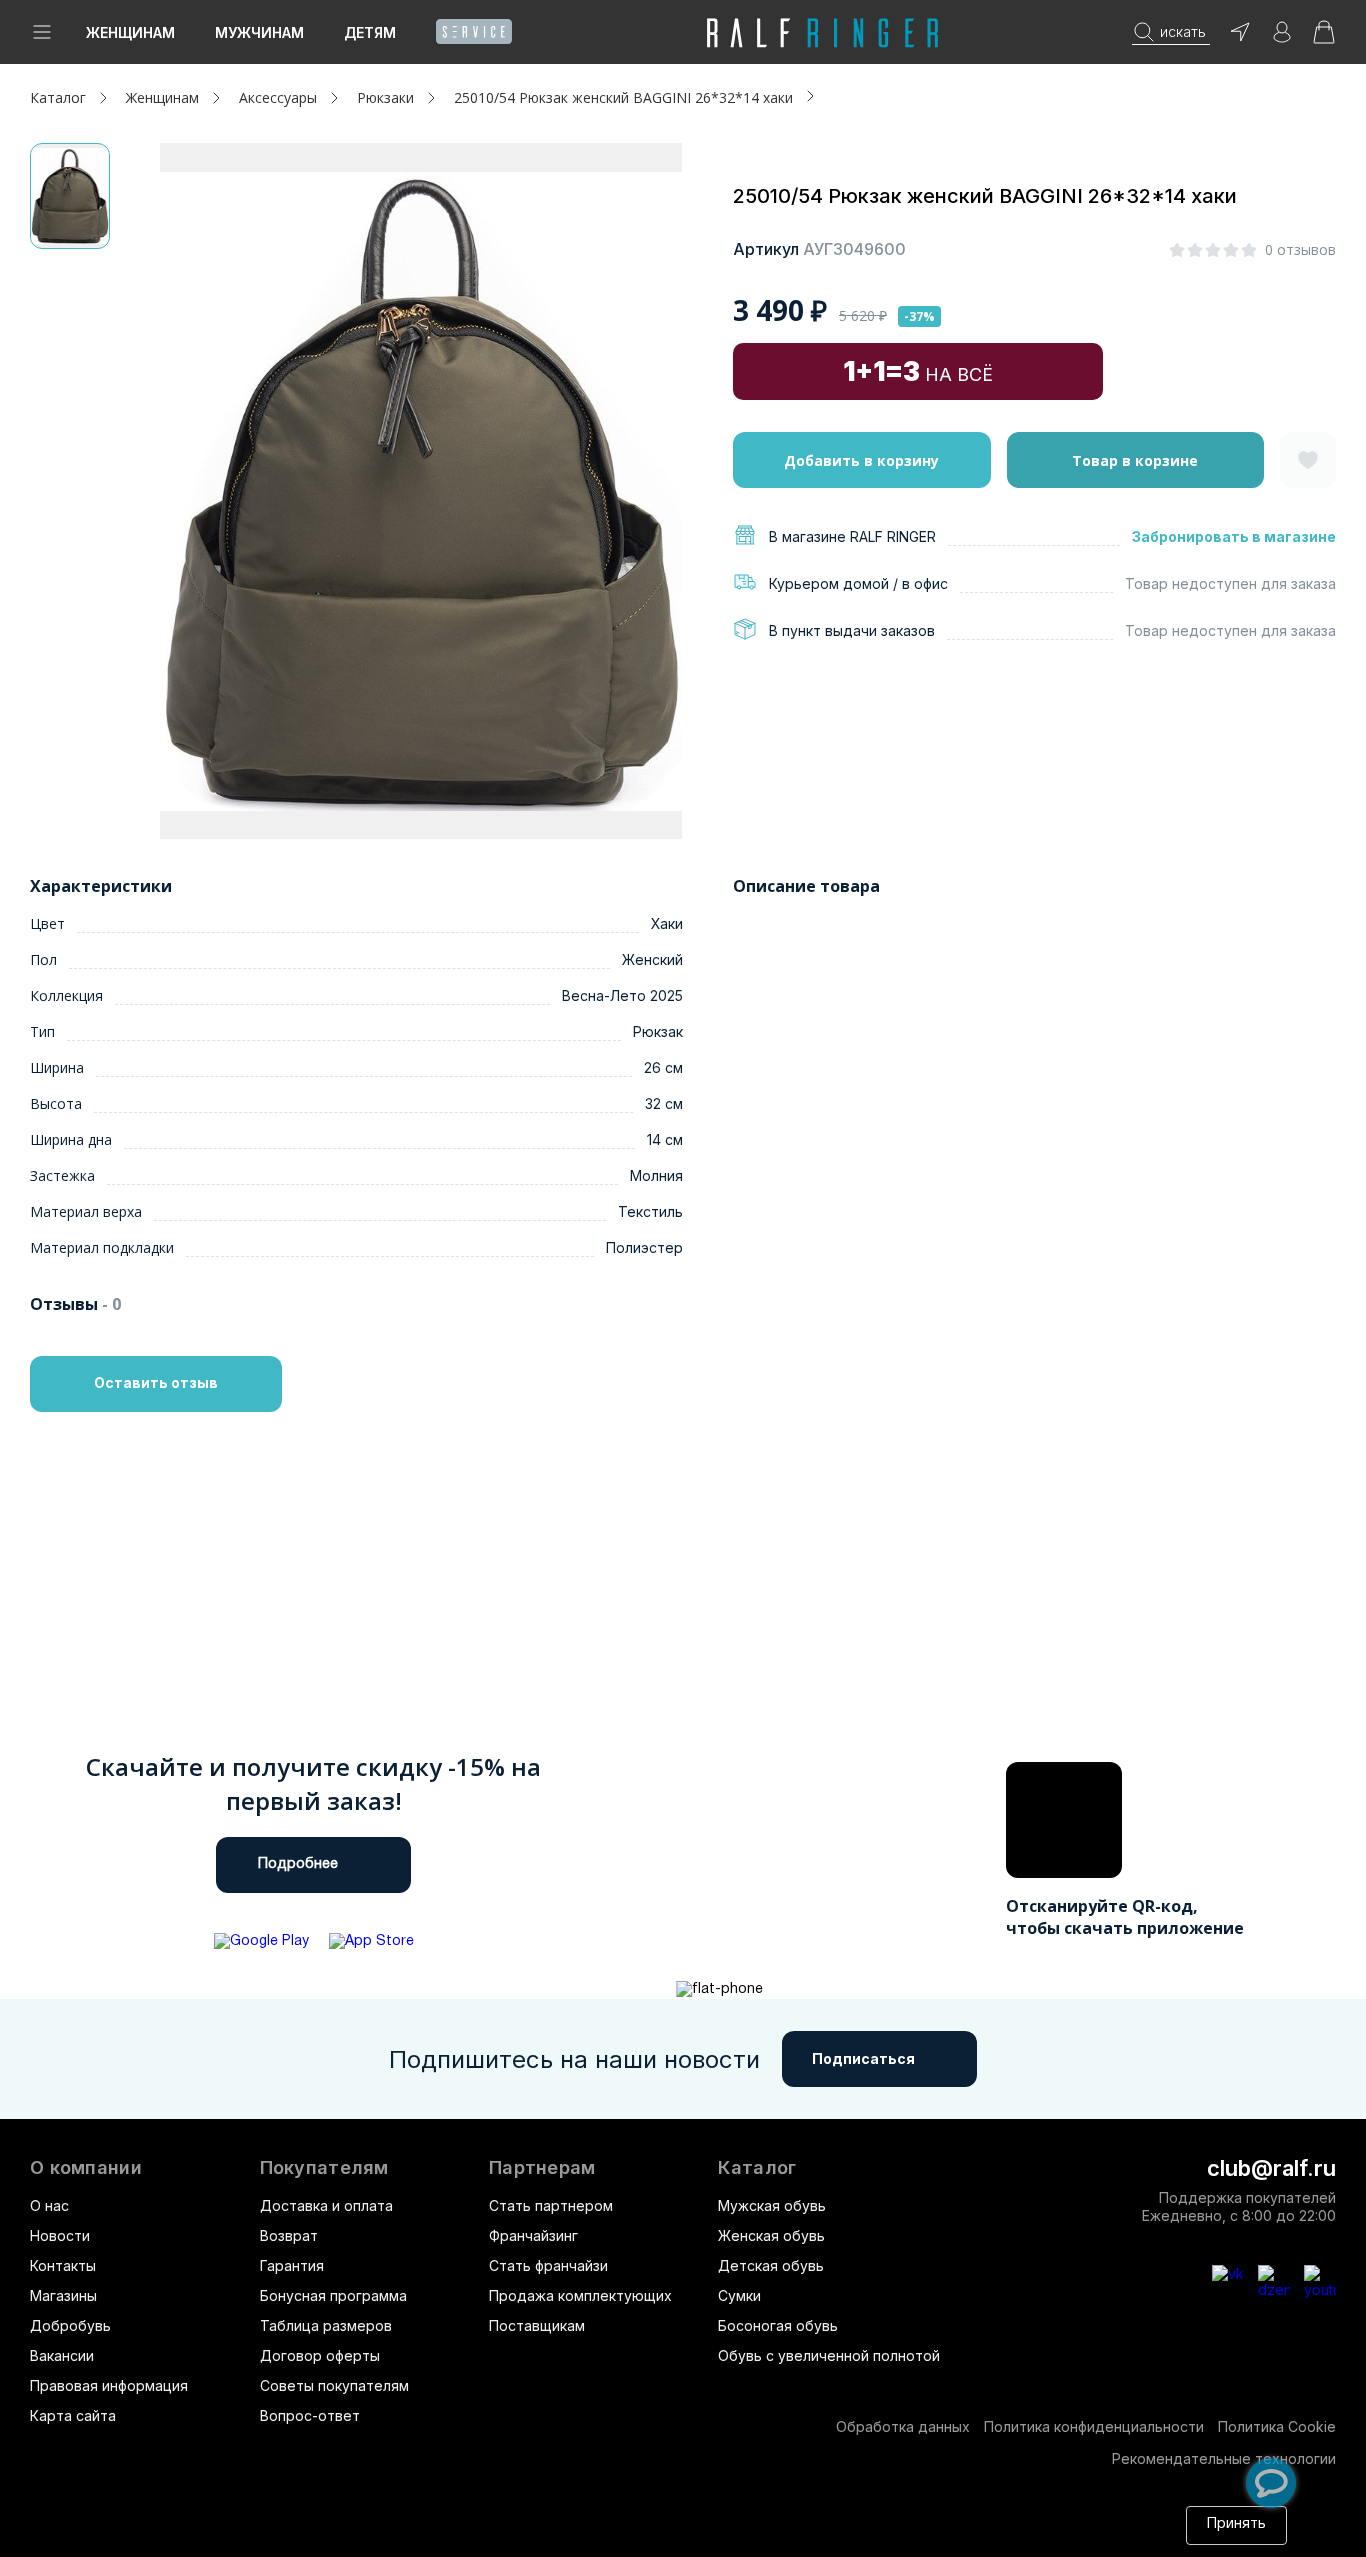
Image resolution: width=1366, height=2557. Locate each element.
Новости (60, 2235)
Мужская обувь (772, 2205)
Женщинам (130, 32)
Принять (1236, 2524)
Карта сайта (73, 2415)
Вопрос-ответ (310, 2415)
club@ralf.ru (1271, 2168)
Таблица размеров (326, 2325)
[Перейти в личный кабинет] (1282, 38)
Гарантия (292, 2265)
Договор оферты (320, 2355)
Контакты (63, 2265)
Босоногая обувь (778, 2325)
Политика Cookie (1277, 2426)
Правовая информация (109, 2385)
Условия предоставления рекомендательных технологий (843, 2534)
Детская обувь (771, 2265)
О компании (86, 2168)
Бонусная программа (333, 2295)
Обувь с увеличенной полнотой (829, 2355)
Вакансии (62, 2355)
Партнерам (542, 2168)
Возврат (289, 2235)
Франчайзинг (533, 2235)
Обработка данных (903, 2426)
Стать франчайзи (548, 2265)
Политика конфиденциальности (1094, 2426)
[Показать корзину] (1324, 38)
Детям (370, 32)
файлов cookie (378, 2534)
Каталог (757, 2168)
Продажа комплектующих (580, 2295)
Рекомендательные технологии (1224, 2458)
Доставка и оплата (326, 2205)
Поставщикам (537, 2325)
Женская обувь (771, 2235)
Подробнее (298, 1864)
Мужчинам (259, 32)
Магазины (63, 2295)
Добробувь (70, 2325)
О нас (49, 2205)
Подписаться (863, 2058)
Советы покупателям (334, 2385)
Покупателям (324, 2168)
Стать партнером (551, 2205)
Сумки (739, 2295)
